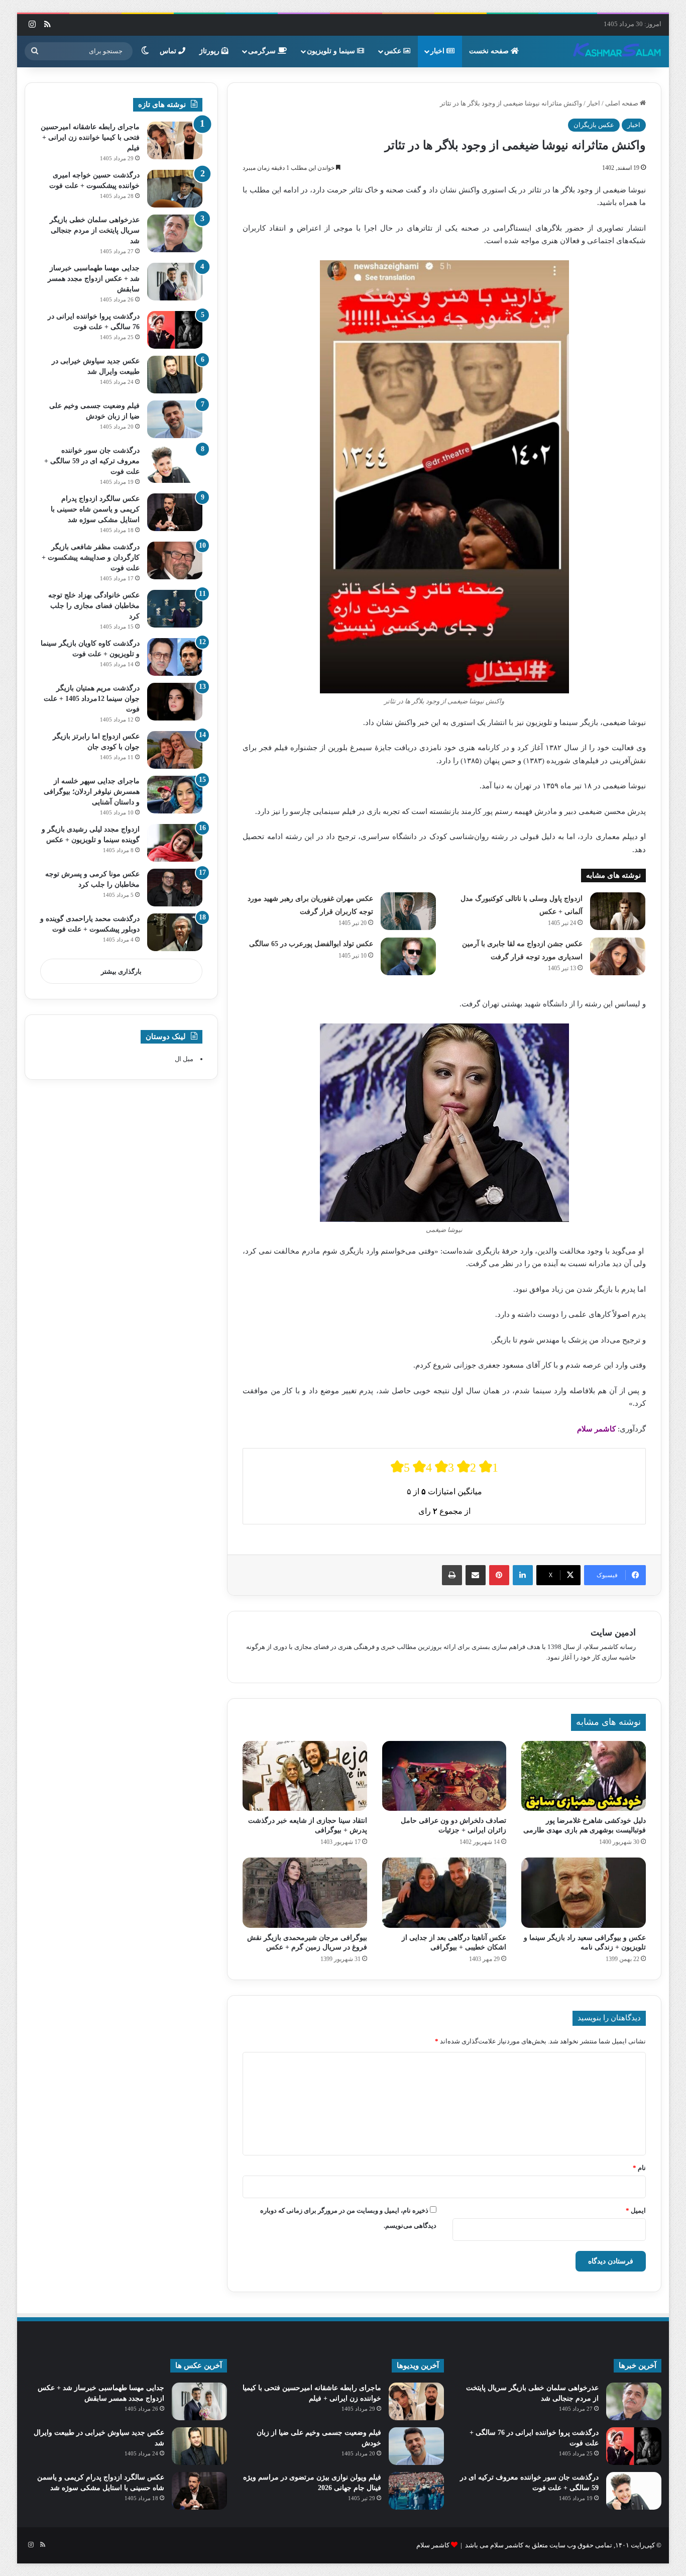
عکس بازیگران (594, 125)
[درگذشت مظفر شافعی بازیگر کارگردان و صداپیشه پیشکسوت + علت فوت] (175, 560)
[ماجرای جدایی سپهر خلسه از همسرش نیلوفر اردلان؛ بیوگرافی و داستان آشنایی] (175, 795)
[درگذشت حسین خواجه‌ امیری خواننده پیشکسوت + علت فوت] (175, 189)
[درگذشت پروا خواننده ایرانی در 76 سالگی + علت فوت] (175, 330)
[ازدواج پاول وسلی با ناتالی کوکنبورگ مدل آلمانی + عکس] (618, 911)
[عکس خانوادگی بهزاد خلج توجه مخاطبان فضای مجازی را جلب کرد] (175, 609)
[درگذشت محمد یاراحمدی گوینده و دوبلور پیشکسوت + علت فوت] (175, 932)
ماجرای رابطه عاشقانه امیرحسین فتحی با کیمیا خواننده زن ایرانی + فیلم (90, 137)
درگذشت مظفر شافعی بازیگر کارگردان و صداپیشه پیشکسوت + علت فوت (91, 557)
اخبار (438, 51)
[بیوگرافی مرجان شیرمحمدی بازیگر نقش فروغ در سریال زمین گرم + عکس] (305, 1893)
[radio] (400, 1467)
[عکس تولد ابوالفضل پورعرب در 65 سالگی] (408, 956)
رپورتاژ (210, 51)
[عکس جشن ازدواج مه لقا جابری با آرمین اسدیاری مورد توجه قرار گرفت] (618, 956)
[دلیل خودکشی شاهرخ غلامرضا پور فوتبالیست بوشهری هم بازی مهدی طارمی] (583, 1776)
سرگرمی (263, 51)
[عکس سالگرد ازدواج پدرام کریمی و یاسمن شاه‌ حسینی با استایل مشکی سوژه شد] (175, 512)
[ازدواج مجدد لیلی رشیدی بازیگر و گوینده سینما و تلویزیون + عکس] (175, 843)
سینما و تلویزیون (332, 51)
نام (639, 2168)
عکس (394, 51)
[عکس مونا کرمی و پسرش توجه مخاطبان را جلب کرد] (175, 888)
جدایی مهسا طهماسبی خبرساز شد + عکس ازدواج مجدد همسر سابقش (94, 279)
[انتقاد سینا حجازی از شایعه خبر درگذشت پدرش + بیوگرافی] (305, 1776)
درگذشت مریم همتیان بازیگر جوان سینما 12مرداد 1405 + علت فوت (92, 699)
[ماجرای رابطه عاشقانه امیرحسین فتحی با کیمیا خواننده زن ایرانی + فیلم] (175, 140)
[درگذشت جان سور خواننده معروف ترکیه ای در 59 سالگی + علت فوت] (175, 464)
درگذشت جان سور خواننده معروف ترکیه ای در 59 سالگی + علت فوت (92, 461)
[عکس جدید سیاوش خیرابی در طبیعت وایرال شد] (175, 375)
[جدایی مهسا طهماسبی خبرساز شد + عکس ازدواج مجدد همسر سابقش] (175, 282)
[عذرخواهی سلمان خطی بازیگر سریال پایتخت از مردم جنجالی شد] (175, 233)
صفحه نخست (490, 51)
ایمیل (636, 2210)
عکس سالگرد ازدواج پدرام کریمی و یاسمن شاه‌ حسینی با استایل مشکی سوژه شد (95, 509)
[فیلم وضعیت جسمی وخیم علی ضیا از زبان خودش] (175, 419)
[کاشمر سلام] (617, 51)
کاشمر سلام (433, 2545)
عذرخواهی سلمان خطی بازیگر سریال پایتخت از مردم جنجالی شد (95, 230)
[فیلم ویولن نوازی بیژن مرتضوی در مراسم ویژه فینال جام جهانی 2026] (416, 2491)
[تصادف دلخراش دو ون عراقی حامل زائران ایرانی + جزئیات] (444, 1776)
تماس (169, 51)
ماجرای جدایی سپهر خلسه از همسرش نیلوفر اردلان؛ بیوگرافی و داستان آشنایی (92, 792)
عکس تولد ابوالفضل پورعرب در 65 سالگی (311, 944)
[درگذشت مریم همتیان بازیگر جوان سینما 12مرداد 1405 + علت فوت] (175, 702)
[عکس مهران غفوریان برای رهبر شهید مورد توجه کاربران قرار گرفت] (408, 911)
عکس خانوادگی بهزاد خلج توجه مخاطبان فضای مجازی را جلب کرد (94, 606)
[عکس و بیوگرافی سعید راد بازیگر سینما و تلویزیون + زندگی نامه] (583, 1893)
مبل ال (184, 1059)
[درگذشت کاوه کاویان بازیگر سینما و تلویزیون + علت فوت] (175, 657)
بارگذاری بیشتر (121, 971)
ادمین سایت (613, 1632)
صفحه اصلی (622, 103)
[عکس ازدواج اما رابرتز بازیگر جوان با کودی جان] (175, 750)
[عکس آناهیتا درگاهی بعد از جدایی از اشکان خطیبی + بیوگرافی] (444, 1893)
